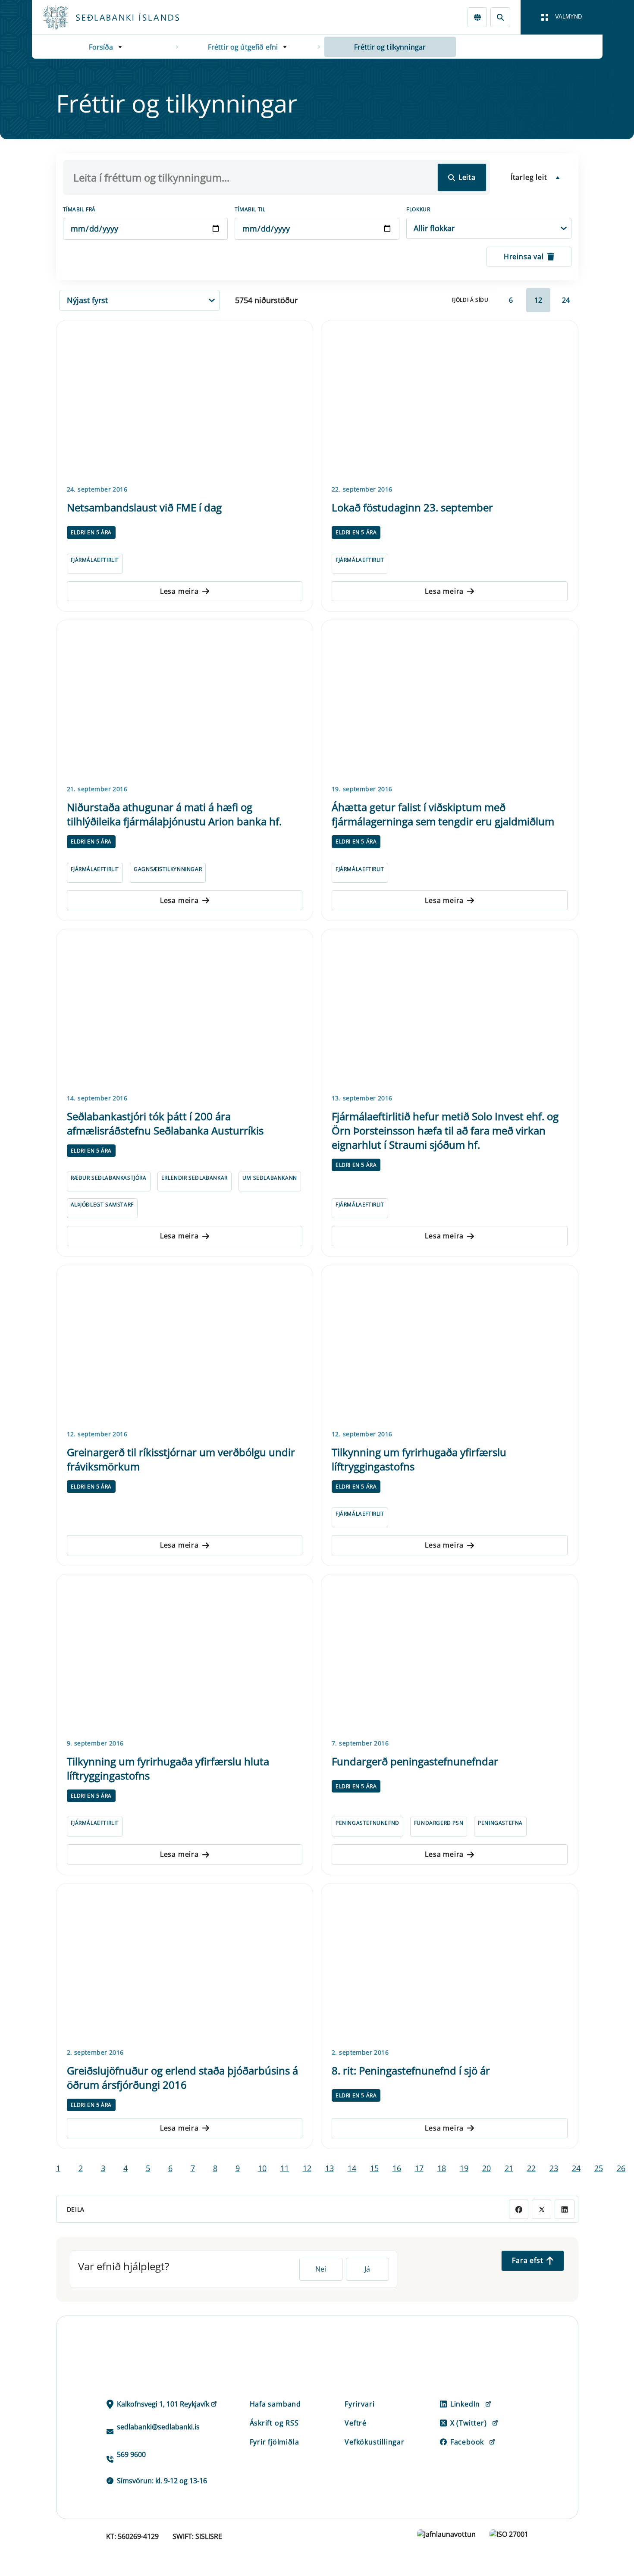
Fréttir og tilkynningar (390, 47)
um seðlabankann (270, 1178)
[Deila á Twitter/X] (541, 2209)
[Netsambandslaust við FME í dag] (185, 401)
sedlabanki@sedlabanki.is (158, 2427)
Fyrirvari (359, 2404)
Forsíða (101, 47)
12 (538, 300)
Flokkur (418, 209)
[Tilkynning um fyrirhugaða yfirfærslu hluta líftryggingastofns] (185, 1655)
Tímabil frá (80, 209)
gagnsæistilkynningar (168, 869)
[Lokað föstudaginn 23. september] (450, 401)
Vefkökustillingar (375, 2442)
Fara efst (527, 2260)
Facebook (467, 2442)
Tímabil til (250, 209)
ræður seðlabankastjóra (109, 1178)
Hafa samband (276, 2404)
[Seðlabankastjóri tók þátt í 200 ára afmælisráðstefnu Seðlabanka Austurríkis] (185, 1010)
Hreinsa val (524, 257)
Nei (321, 2269)
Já (367, 2269)
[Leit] (500, 17)
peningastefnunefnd (367, 1823)
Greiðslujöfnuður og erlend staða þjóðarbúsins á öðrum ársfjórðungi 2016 (182, 2078)
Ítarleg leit (529, 177)
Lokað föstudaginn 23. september (412, 507)
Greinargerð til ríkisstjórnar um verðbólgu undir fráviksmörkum (181, 1459)
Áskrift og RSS (274, 2423)
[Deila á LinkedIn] (564, 2209)
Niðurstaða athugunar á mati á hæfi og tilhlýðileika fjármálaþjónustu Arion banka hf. (174, 814)
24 (566, 300)
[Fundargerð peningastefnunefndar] (450, 1655)
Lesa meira (179, 591)
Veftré (356, 2423)
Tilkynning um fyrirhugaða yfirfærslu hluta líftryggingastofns (168, 1768)
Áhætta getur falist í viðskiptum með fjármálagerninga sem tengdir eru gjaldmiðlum (443, 814)
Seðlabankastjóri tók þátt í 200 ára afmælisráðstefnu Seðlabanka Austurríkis (165, 1123)
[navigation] (562, 17)
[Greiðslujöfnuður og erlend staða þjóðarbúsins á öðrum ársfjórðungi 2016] (185, 1964)
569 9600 (131, 2454)
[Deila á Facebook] (519, 2209)
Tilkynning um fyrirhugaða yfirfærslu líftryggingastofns (419, 1459)
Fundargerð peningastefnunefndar (415, 1761)
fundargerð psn (439, 1823)
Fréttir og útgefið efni (243, 47)
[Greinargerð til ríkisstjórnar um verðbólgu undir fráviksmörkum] (185, 1346)
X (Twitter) (469, 2423)
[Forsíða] (125, 17)
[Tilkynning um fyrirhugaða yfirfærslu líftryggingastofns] (450, 1346)
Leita (467, 177)
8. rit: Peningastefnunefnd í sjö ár (411, 2070)
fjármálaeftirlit (95, 560)
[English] (477, 17)
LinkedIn (465, 2404)
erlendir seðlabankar (195, 1178)
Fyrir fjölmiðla (275, 2442)
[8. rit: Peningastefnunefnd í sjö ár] (450, 1964)
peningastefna (500, 1823)
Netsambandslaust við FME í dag (144, 507)
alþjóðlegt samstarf (102, 1205)
